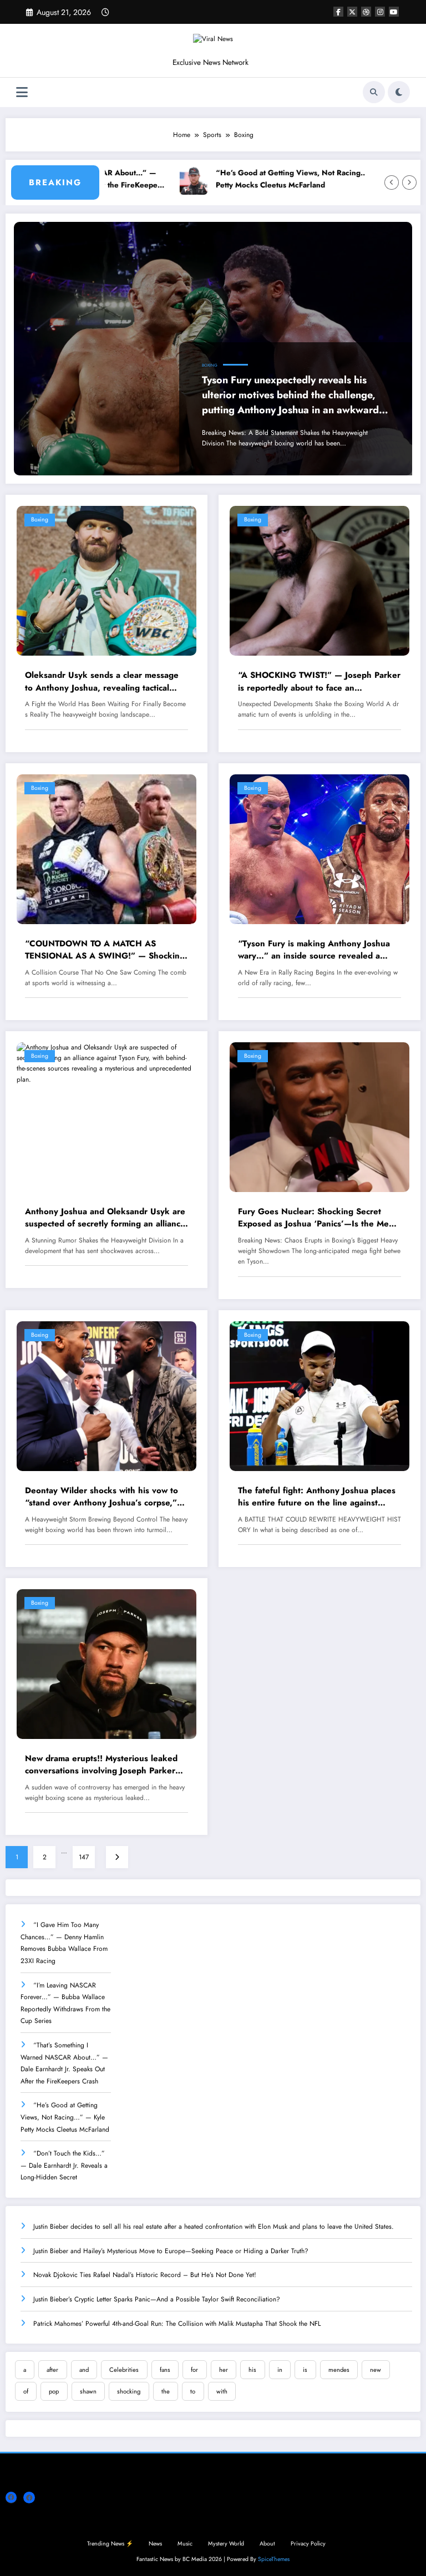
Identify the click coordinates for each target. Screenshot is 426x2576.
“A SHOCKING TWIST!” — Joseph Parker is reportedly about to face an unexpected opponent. (319, 681)
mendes (339, 2370)
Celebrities (124, 2370)
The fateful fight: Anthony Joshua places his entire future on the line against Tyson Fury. (317, 1497)
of (26, 2391)
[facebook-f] (338, 12)
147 (84, 1857)
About (267, 2544)
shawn (88, 2391)
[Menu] (22, 92)
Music (185, 2544)
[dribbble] (366, 12)
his (252, 2370)
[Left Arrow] (392, 182)
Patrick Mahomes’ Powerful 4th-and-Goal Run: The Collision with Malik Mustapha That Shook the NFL (177, 2324)
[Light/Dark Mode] (399, 92)
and (84, 2370)
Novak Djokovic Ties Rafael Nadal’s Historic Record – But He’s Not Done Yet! (145, 2275)
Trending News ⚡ (110, 2544)
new (376, 2370)
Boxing (210, 365)
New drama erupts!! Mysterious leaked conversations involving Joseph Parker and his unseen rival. (101, 1765)
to (193, 2391)
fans (165, 2370)
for (194, 2370)
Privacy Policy (308, 2544)
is (305, 2370)
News (155, 2544)
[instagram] (380, 12)
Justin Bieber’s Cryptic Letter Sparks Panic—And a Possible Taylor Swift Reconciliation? (157, 2299)
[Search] (374, 92)
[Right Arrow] (409, 182)
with (222, 2391)
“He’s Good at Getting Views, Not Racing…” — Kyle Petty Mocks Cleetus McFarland (268, 179)
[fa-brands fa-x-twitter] (352, 12)
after (52, 2370)
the (166, 2391)
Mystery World (226, 2544)
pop (54, 2391)
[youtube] (394, 12)
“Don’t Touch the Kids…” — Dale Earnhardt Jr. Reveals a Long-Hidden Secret (64, 2165)
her (224, 2370)
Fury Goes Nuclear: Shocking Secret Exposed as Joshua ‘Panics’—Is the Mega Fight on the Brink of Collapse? (318, 1218)
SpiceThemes (274, 2559)
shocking (129, 2391)
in (280, 2370)
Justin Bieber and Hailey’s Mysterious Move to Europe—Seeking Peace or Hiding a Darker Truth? (171, 2251)
